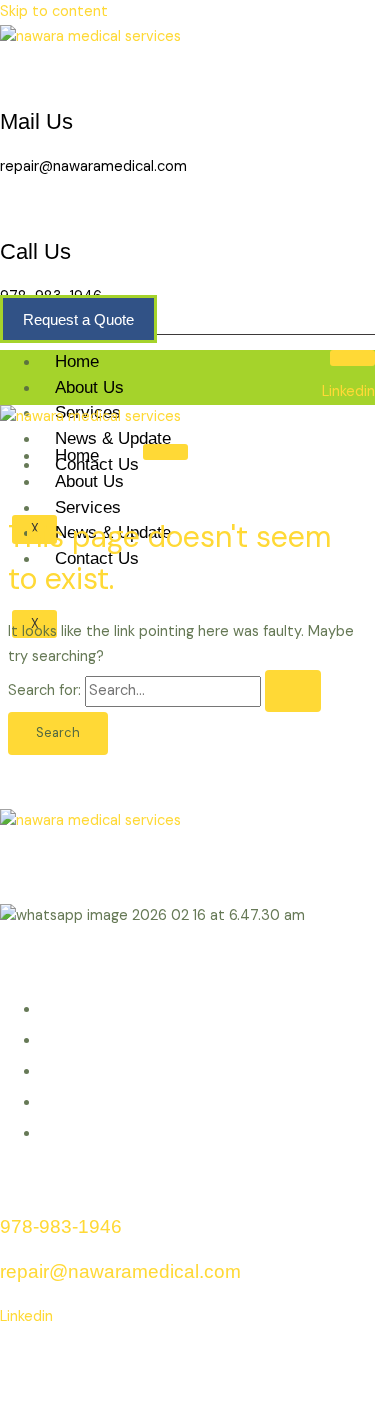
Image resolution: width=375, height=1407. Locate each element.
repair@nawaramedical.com (93, 166)
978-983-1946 (61, 1226)
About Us (89, 387)
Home (77, 361)
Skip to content (54, 11)
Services (88, 507)
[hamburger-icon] (352, 358)
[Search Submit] (293, 691)
